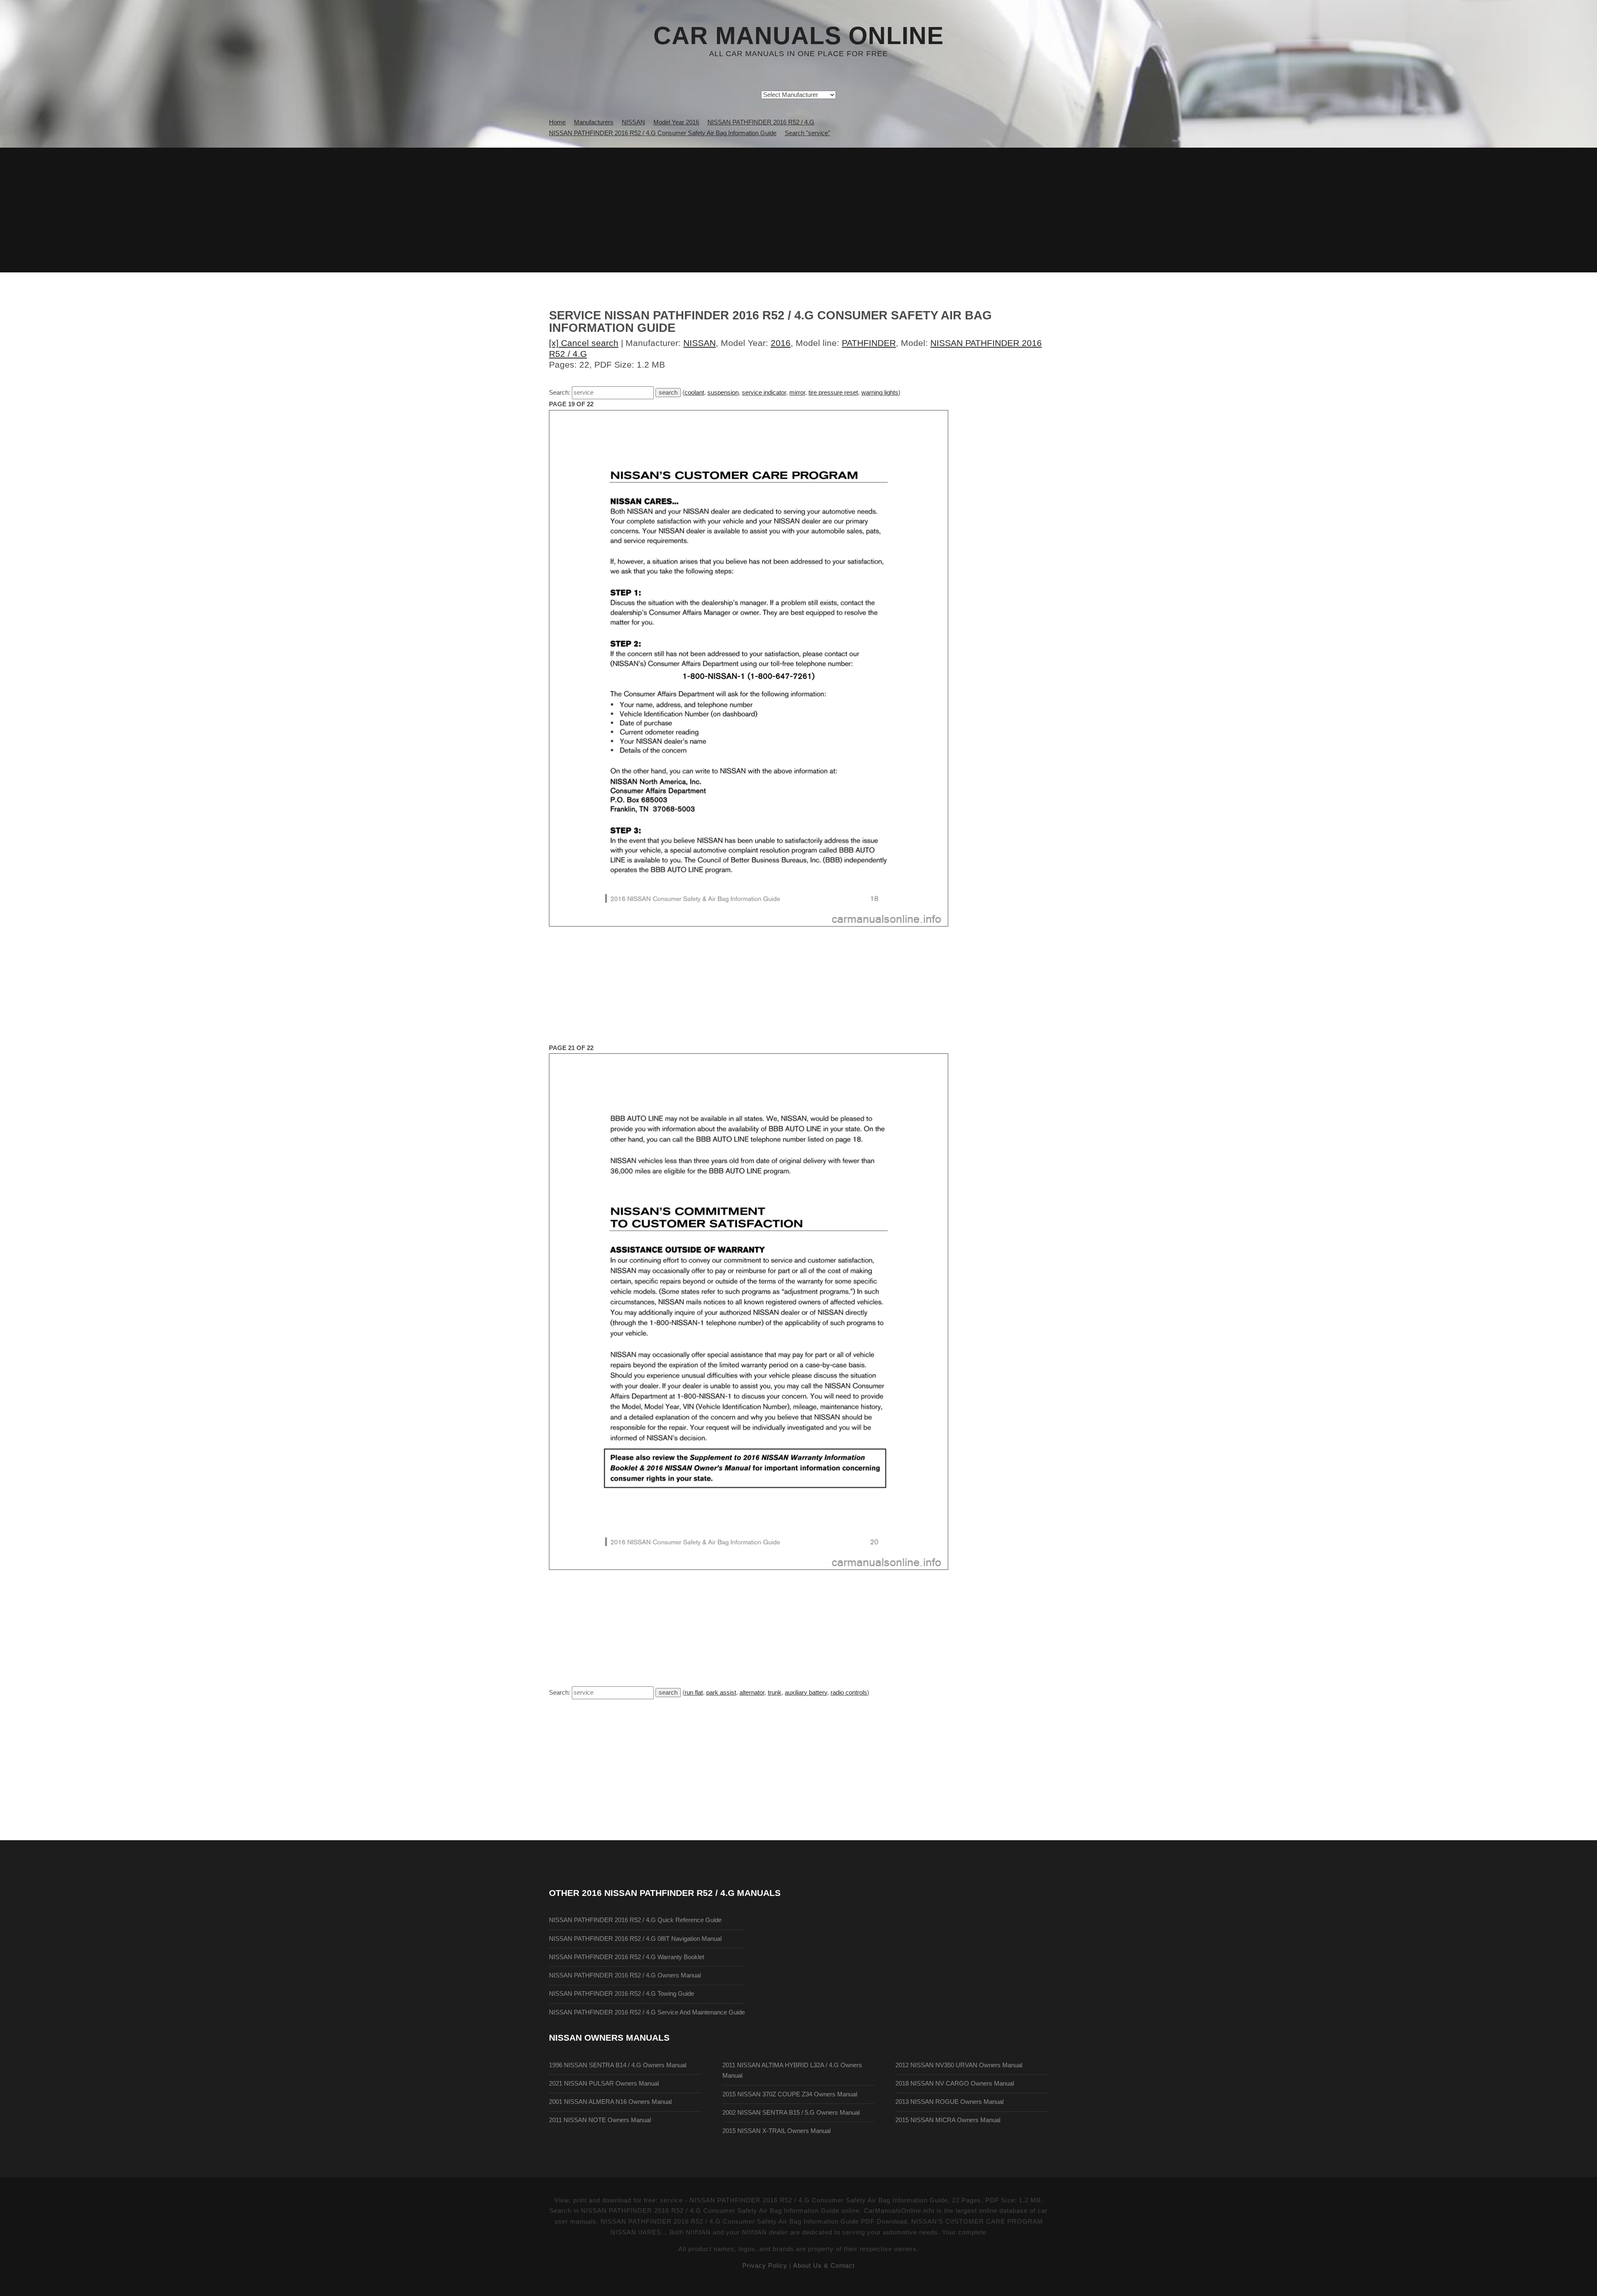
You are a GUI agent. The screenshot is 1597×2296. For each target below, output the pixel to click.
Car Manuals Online (798, 36)
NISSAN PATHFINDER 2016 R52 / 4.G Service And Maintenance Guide (647, 2012)
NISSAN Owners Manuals (609, 2038)
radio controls (849, 1693)
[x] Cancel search (584, 343)
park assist (721, 1693)
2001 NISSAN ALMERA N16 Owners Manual (610, 2102)
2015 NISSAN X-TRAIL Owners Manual (776, 2131)
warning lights (880, 393)
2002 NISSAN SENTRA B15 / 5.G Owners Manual (791, 2113)
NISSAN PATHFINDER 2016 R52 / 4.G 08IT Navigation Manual (635, 1939)
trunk (775, 1693)
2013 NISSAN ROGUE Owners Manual (949, 2102)
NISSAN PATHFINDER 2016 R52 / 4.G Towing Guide (622, 1994)
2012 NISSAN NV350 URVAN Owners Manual (959, 2065)
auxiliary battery (806, 1693)
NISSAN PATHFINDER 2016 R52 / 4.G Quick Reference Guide (635, 1920)
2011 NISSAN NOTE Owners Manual (600, 2120)
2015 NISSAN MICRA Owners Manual (948, 2120)
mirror (797, 393)
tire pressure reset (833, 393)
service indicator (764, 393)
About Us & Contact (824, 2266)
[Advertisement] (798, 210)
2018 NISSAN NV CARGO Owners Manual (955, 2083)
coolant (694, 393)
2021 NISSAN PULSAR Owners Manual (604, 2083)
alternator (752, 1693)
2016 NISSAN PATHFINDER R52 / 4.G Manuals (681, 1893)
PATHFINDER (869, 343)
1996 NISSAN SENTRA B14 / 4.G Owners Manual (618, 2065)
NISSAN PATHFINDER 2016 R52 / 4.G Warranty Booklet (627, 1957)
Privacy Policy (765, 2266)
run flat (694, 1693)
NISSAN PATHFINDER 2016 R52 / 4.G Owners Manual (625, 1975)
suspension (723, 393)
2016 (781, 343)
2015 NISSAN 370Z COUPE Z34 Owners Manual (790, 2094)
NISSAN (700, 343)
